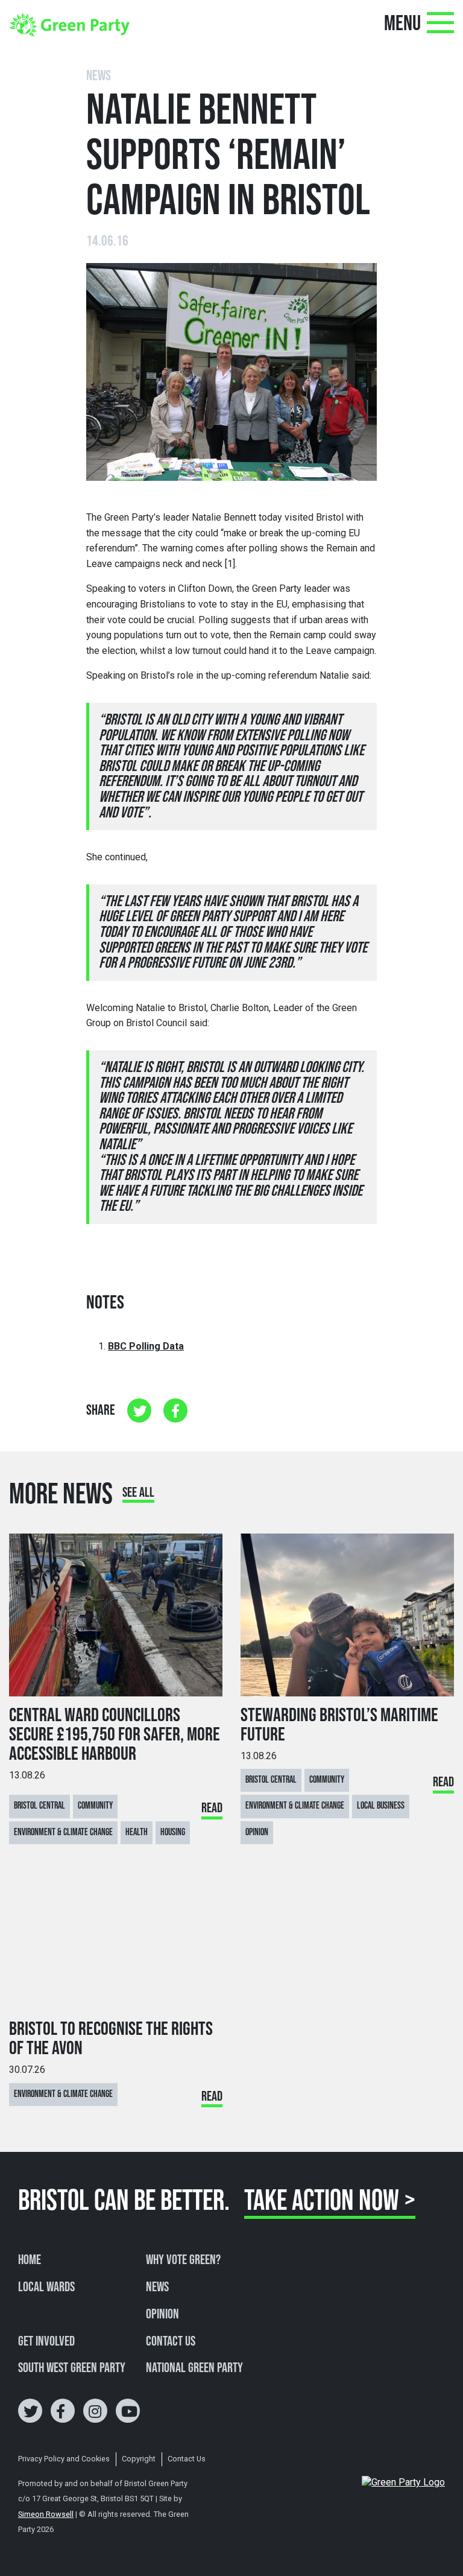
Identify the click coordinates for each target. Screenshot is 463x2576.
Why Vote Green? (183, 2260)
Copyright (139, 2459)
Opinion (162, 2315)
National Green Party (194, 2368)
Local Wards (46, 2288)
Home (30, 2260)
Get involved (46, 2342)
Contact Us (171, 2342)
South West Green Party (72, 2368)
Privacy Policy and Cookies (64, 2459)
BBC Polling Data (146, 1346)
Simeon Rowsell (46, 2514)
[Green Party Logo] (69, 24)
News (157, 2288)
